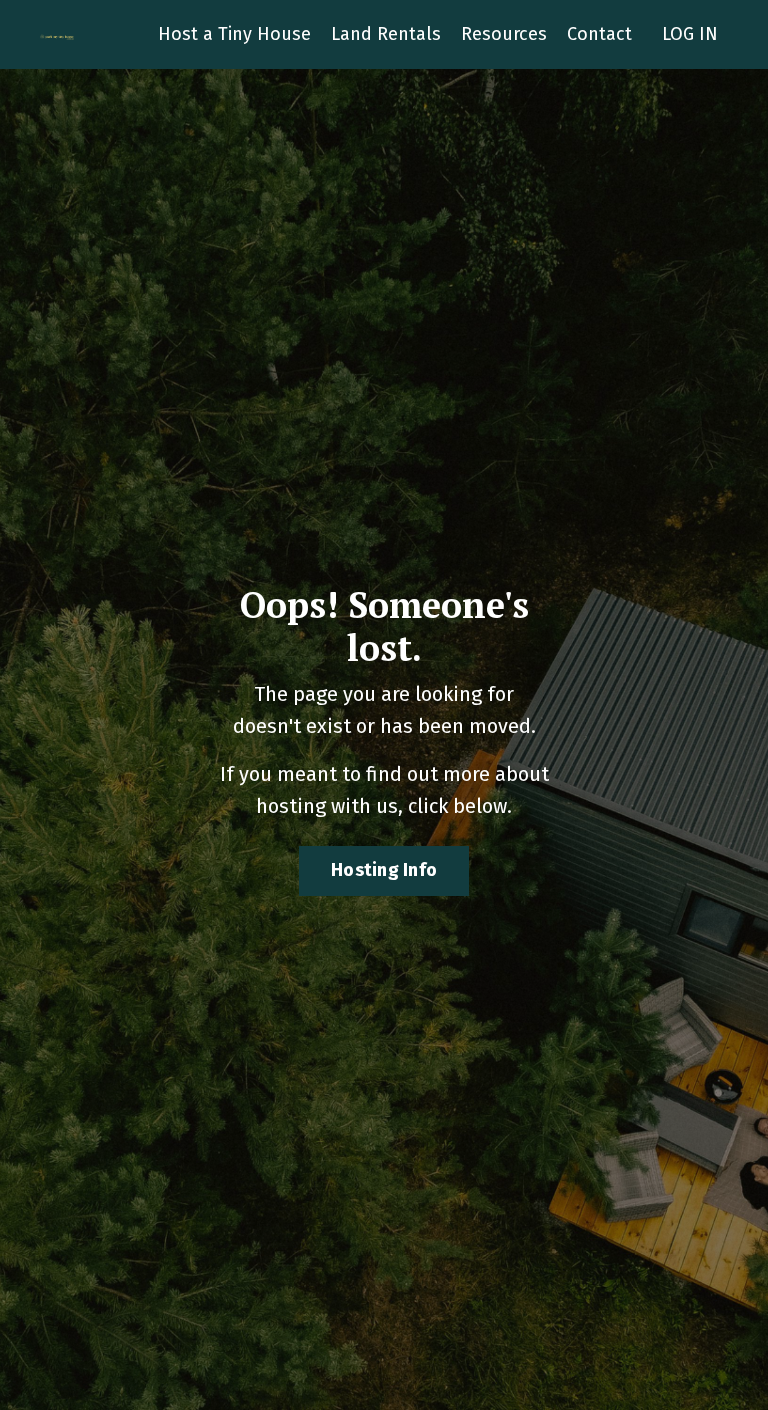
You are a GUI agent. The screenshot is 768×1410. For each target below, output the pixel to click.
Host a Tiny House (234, 34)
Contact (599, 34)
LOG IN (690, 34)
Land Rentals (386, 34)
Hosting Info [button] (384, 870)
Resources (504, 34)
